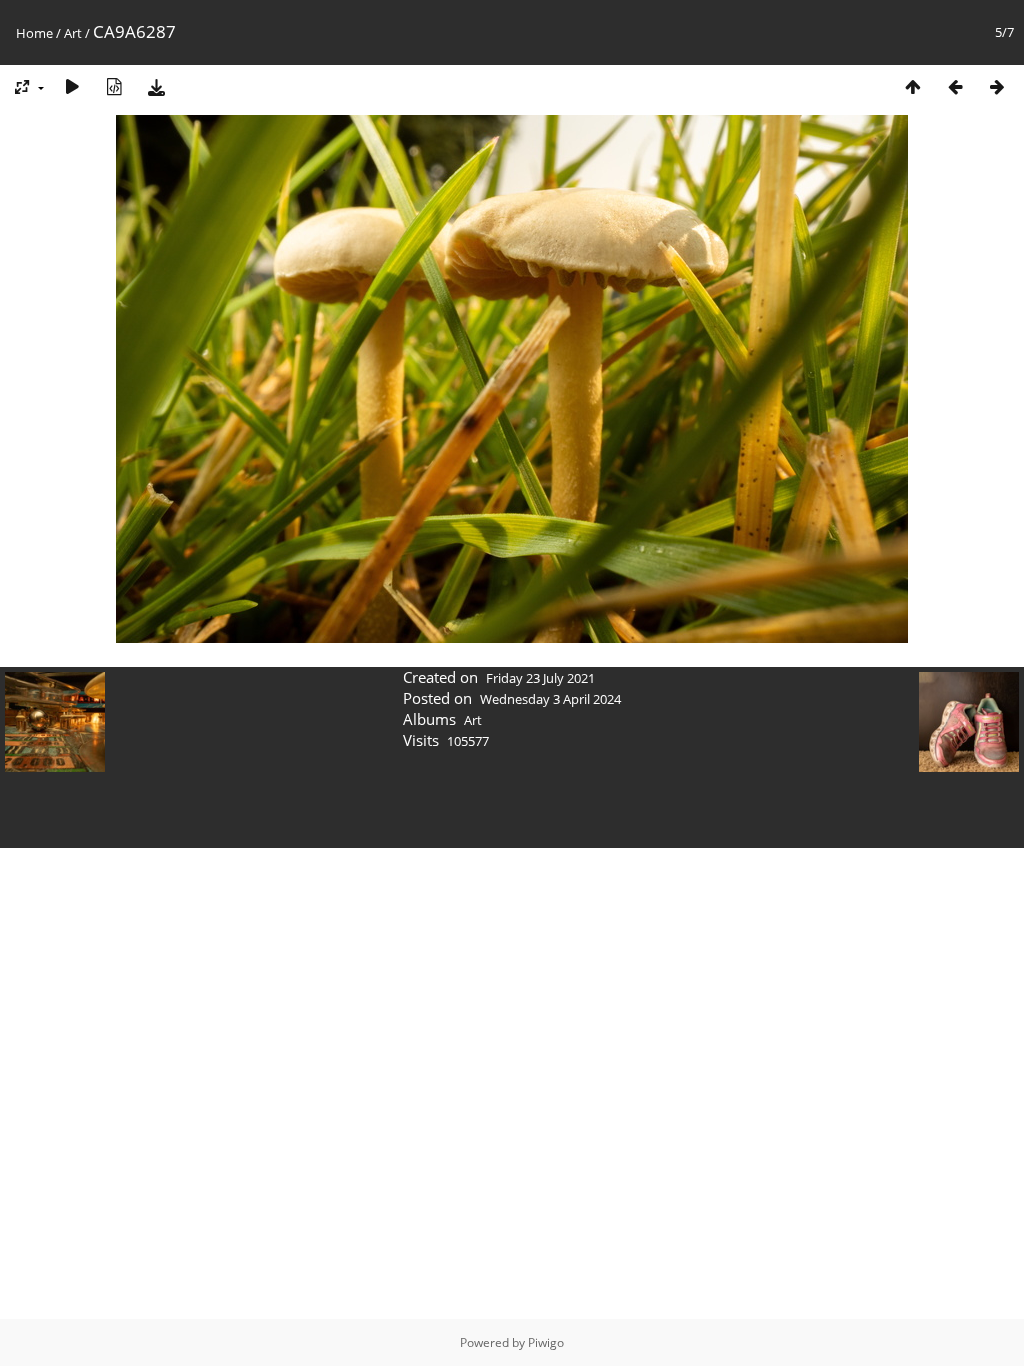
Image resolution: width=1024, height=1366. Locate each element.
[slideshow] (72, 86)
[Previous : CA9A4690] (955, 86)
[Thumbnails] (913, 86)
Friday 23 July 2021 (540, 678)
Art (73, 33)
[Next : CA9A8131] (997, 86)
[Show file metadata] (114, 86)
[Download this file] (156, 86)
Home (34, 33)
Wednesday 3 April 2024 (550, 699)
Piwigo (546, 1342)
